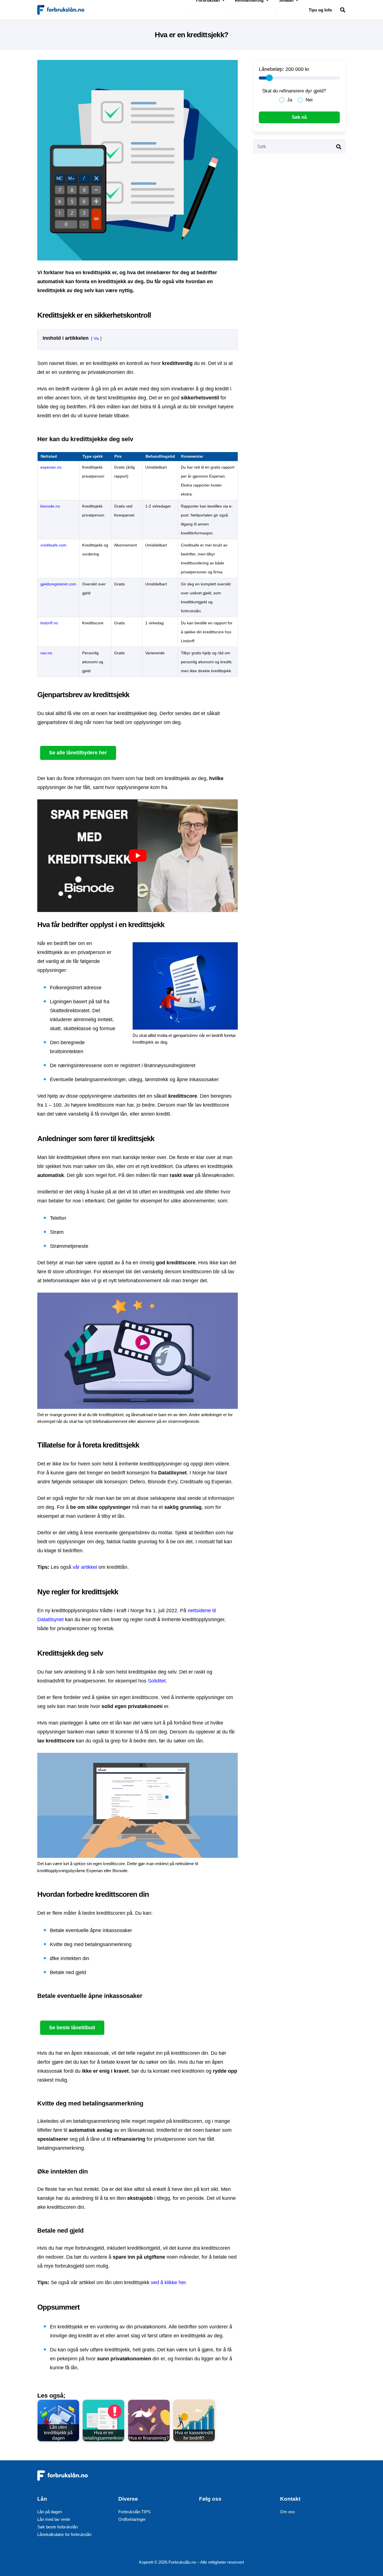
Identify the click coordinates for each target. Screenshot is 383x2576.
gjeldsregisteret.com (58, 584)
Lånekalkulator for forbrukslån (64, 2534)
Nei (309, 100)
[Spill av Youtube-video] (138, 856)
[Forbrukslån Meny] (193, 10)
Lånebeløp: (271, 69)
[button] (343, 10)
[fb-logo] (61, 10)
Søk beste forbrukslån (57, 2527)
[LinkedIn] (253, 2517)
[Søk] (339, 146)
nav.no (46, 653)
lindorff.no (49, 623)
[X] (222, 2517)
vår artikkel (85, 1567)
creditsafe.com (53, 545)
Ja (290, 100)
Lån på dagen (50, 2512)
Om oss (288, 2512)
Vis (96, 338)
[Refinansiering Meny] (232, 10)
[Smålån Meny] (276, 10)
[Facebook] (207, 2517)
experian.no (51, 467)
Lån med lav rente (54, 2519)
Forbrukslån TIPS (134, 2512)
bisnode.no (50, 506)
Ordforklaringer (132, 2519)
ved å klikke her (168, 2282)
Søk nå (299, 117)
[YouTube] (238, 2517)
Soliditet (157, 1681)
